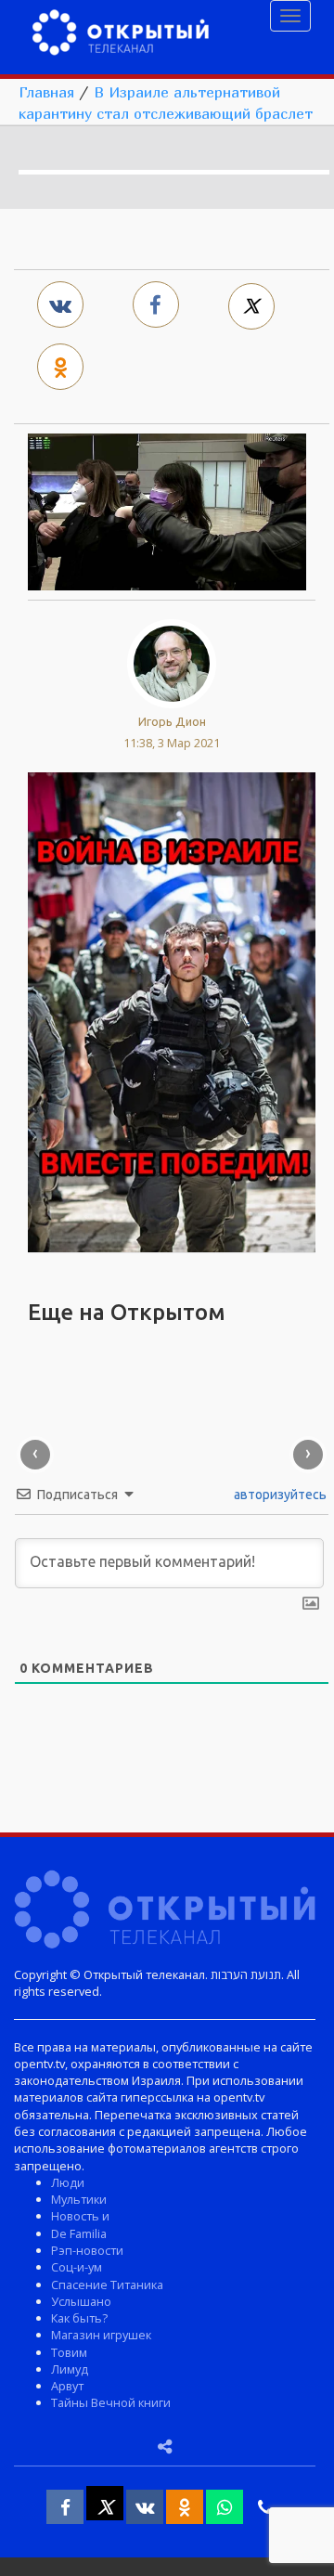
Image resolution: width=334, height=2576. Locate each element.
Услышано (81, 2301)
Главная (46, 92)
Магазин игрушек (101, 2335)
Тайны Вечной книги (111, 2402)
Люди (68, 2182)
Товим (69, 2352)
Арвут (67, 2386)
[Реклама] (172, 1011)
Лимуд (70, 2369)
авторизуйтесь (279, 1495)
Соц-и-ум (77, 2267)
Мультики (79, 2199)
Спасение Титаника (107, 2285)
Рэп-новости (87, 2250)
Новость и (80, 2216)
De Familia (79, 2233)
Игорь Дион (172, 721)
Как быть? (79, 2318)
